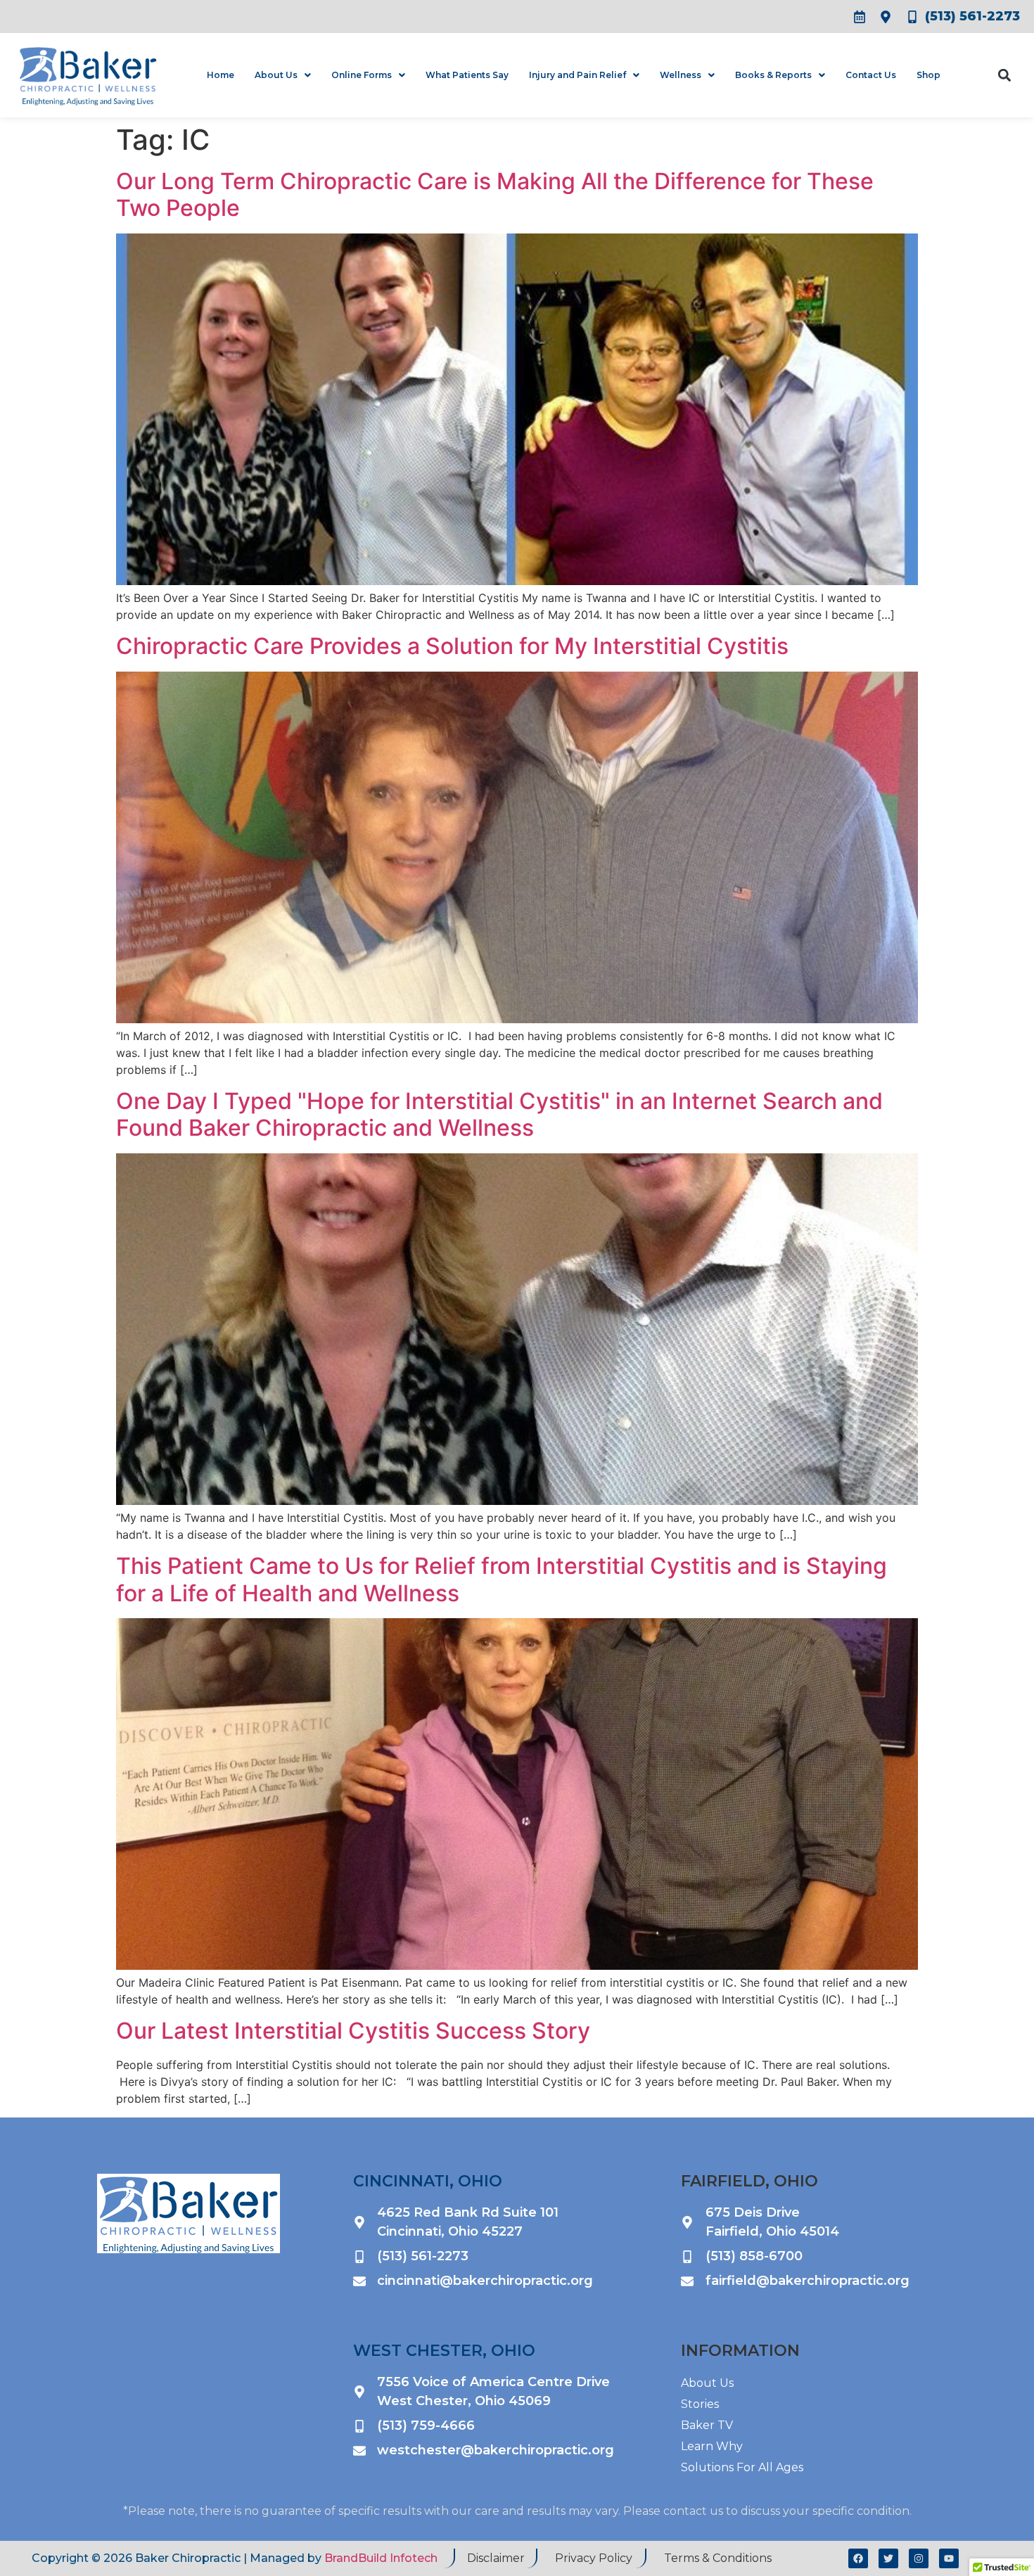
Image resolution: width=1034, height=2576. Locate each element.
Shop (928, 75)
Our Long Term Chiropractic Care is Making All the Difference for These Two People (495, 194)
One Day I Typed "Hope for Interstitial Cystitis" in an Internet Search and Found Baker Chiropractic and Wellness (499, 1114)
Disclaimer (496, 2558)
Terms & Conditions (718, 2558)
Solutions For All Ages (742, 2467)
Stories (700, 2404)
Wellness (681, 75)
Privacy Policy (594, 2558)
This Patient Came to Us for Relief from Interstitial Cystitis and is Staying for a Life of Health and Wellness (502, 1579)
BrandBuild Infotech (381, 2558)
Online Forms (362, 75)
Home (221, 75)
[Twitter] (888, 2558)
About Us (276, 75)
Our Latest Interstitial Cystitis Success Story (353, 2031)
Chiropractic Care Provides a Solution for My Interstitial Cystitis (452, 646)
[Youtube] (949, 2558)
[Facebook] (858, 2558)
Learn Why (712, 2446)
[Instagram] (919, 2558)
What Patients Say (467, 75)
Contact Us (871, 75)
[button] (1004, 75)
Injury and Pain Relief (577, 75)
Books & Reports (773, 75)
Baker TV (707, 2425)
